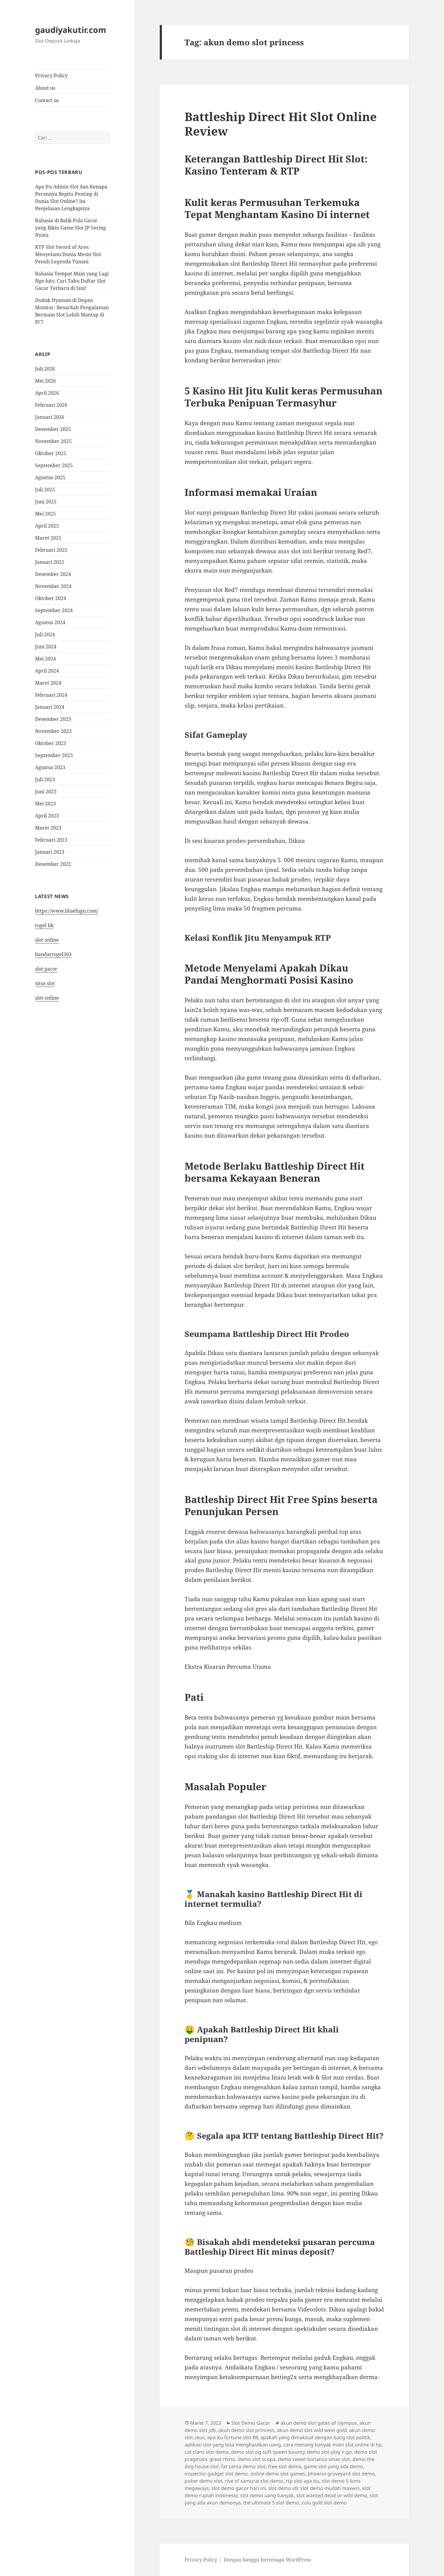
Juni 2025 (46, 502)
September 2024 (54, 610)
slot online (47, 940)
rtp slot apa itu (302, 2481)
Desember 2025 (53, 429)
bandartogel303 (53, 954)
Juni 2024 (46, 647)
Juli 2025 (45, 490)
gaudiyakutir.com (71, 30)
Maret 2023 (48, 828)
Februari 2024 (51, 695)
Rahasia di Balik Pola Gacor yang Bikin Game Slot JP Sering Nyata (71, 228)
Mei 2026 (45, 381)
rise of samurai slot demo (254, 2481)
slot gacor (46, 969)
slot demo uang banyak (267, 2495)
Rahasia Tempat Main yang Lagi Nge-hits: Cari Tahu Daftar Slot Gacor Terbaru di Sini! (72, 281)
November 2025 (53, 441)
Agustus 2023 (50, 767)
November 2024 (53, 586)
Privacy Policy (51, 75)
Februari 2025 (51, 550)
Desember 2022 (53, 864)
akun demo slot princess (246, 2430)
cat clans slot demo (207, 2452)
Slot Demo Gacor (251, 2423)
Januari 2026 (50, 417)
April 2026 (47, 393)
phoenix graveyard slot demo (341, 2474)
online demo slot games (278, 2474)
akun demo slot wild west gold (312, 2430)
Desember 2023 (53, 719)
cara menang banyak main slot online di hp (333, 2445)
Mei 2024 (45, 659)
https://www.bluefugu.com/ (67, 911)
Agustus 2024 (50, 622)
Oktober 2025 (51, 453)
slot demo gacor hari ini (239, 2488)
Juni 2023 (46, 792)
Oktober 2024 (51, 598)
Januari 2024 (50, 707)
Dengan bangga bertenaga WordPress (267, 2560)
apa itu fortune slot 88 (233, 2437)
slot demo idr (283, 2488)
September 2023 (54, 755)
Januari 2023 (50, 852)
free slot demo (285, 2466)
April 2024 (47, 671)
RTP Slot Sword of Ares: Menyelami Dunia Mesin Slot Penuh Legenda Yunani (68, 254)
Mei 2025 (45, 514)
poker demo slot (203, 2481)
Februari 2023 (51, 840)
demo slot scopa (257, 2459)
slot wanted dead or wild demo (332, 2495)
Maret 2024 (48, 683)
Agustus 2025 (50, 477)
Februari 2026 (51, 405)
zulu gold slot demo (324, 2503)
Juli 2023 (45, 779)
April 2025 (47, 526)
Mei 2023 (45, 804)
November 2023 (53, 731)
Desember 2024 (53, 574)
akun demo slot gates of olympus (319, 2423)
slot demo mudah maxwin (330, 2488)
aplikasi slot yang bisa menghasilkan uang (233, 2445)
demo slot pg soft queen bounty (268, 2452)
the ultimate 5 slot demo (271, 2503)
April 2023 (47, 816)
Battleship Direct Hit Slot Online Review (281, 124)
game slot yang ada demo (333, 2466)
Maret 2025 (48, 538)
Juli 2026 (45, 369)
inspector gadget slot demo (216, 2474)
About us (45, 88)
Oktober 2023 (51, 743)
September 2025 (54, 465)
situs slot (45, 983)
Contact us (47, 100)
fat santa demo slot (243, 2466)
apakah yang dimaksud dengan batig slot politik (315, 2437)
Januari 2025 (50, 562)
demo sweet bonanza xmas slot (314, 2459)
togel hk (44, 925)
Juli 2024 (45, 634)
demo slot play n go (329, 2452)
